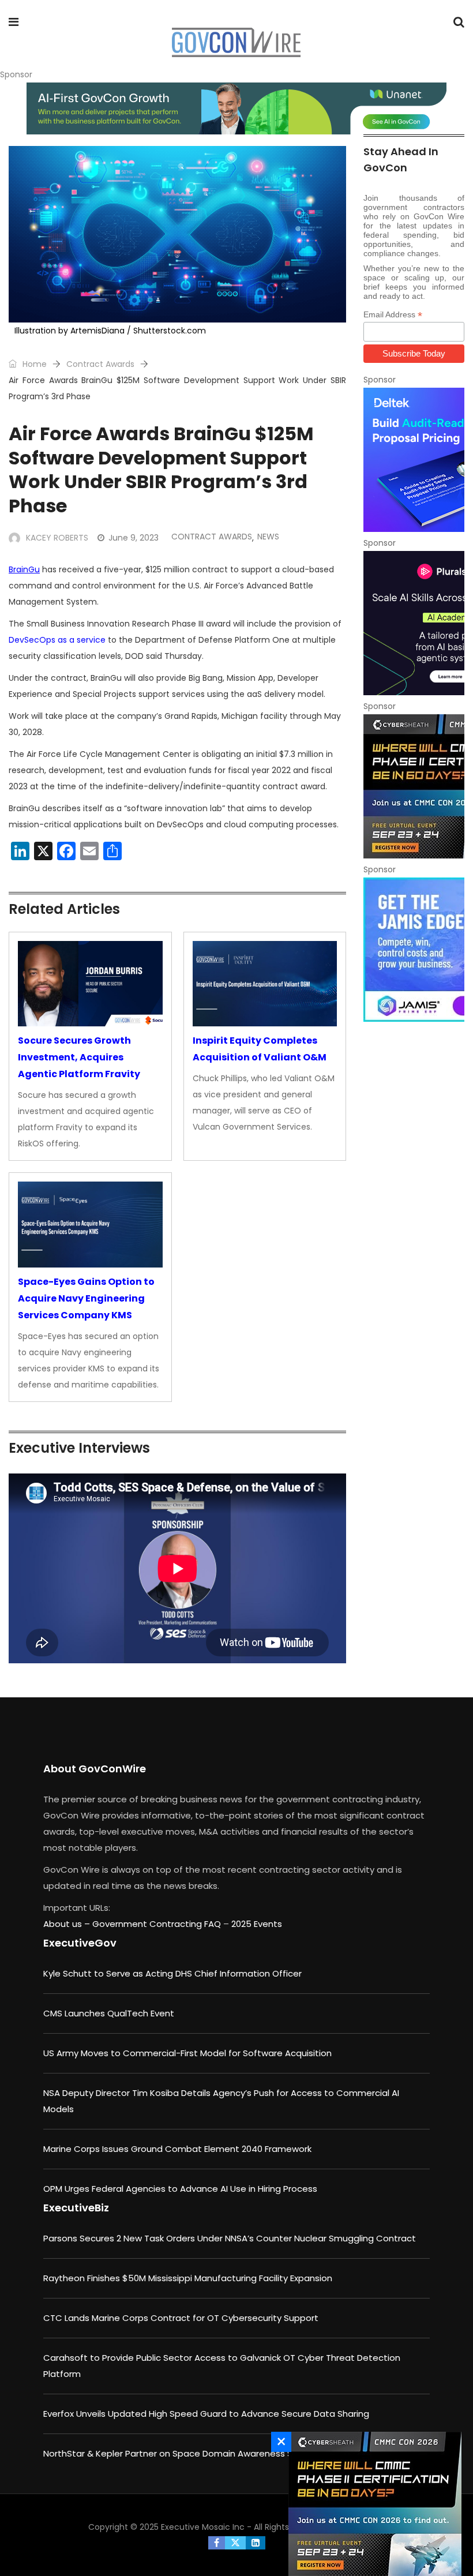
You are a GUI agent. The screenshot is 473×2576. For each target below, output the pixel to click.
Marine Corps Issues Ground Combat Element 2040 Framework (177, 2149)
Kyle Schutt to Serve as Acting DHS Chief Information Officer (172, 1973)
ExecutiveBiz (76, 2208)
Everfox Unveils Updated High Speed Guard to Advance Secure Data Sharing (206, 2414)
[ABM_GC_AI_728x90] (236, 108)
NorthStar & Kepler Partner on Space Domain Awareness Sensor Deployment (208, 2453)
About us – (68, 1924)
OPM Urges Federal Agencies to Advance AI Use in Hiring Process (180, 2189)
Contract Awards (100, 364)
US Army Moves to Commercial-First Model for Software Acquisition (187, 2053)
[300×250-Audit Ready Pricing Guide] (414, 460)
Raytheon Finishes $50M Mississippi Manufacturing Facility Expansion (188, 2278)
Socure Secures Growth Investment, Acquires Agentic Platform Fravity (79, 1057)
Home (33, 364)
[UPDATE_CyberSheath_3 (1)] (414, 786)
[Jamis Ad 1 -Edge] (414, 950)
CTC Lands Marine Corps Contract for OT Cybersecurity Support (181, 2318)
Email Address (393, 315)
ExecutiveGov (80, 1943)
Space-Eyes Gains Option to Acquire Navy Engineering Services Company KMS (86, 1298)
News (268, 537)
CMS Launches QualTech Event (109, 2013)
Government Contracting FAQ (158, 1924)
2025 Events (257, 1924)
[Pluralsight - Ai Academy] (414, 623)
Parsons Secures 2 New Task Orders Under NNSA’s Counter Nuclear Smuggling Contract (230, 2238)
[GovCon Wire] (236, 43)
